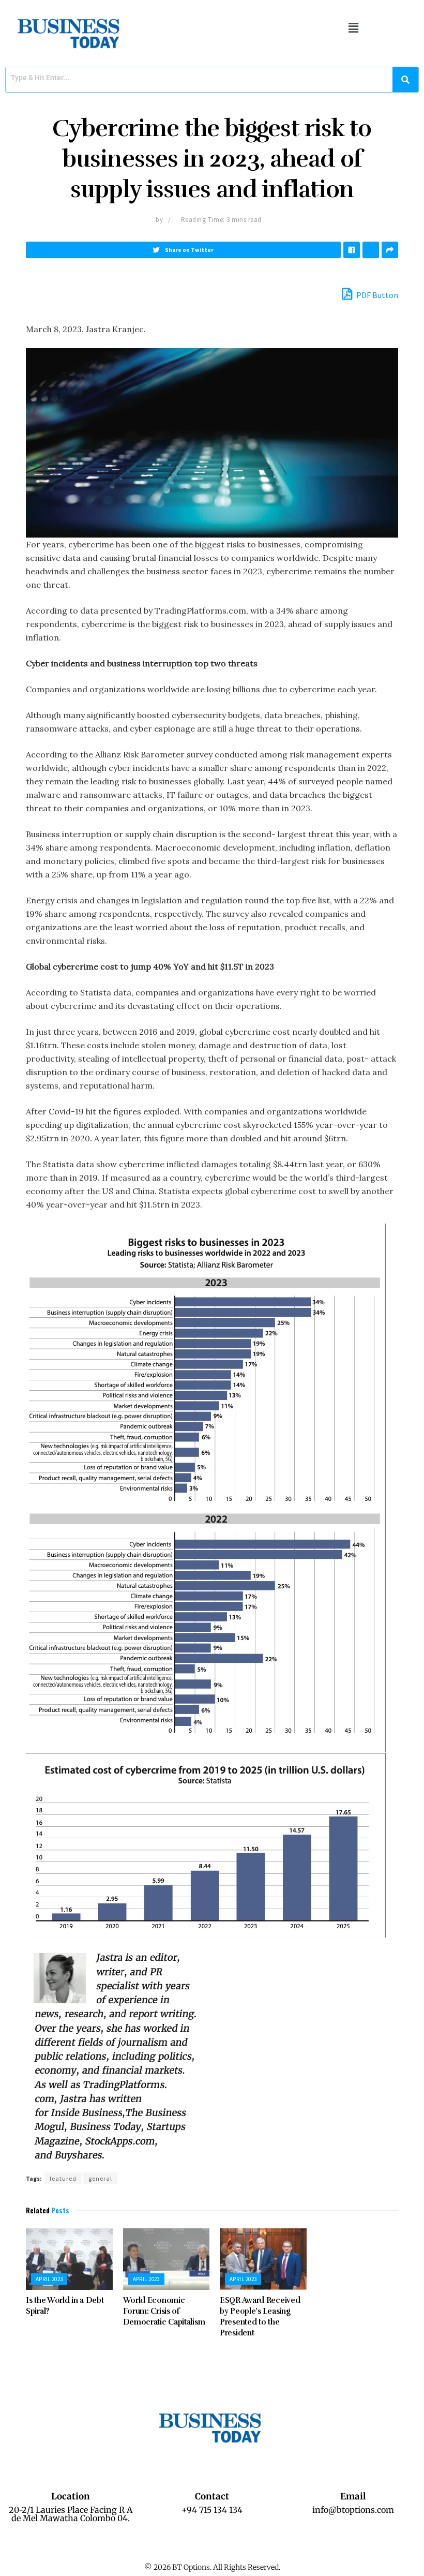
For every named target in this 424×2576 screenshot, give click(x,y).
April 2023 (49, 2279)
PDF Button (376, 295)
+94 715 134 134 (212, 2510)
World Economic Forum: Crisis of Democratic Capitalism (164, 2311)
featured (63, 2178)
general (100, 2178)
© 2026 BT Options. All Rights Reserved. (212, 2567)
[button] (353, 28)
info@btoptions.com (353, 2510)
